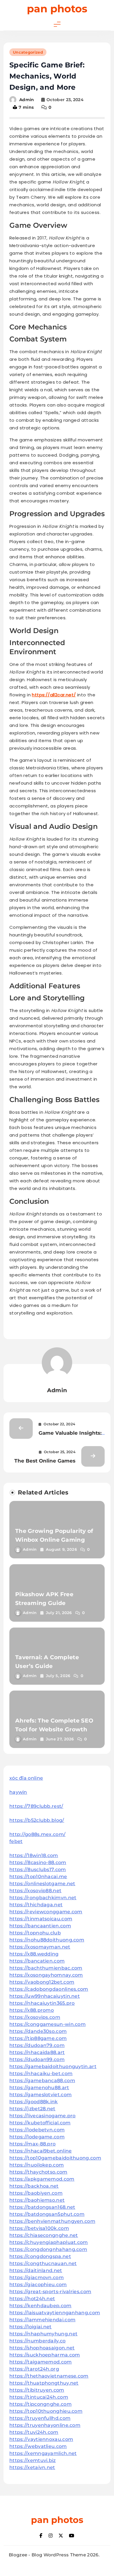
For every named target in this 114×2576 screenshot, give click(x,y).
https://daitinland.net (36, 2270)
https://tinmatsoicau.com (41, 1919)
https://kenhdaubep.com (40, 2306)
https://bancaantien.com (40, 1926)
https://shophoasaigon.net (42, 2348)
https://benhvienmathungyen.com (52, 2221)
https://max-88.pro (32, 2144)
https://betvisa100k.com (39, 2228)
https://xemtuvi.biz (33, 2460)
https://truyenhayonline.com (45, 2425)
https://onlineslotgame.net (42, 1884)
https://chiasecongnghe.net (44, 2235)
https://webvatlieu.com (38, 2446)
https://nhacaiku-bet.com (41, 2073)
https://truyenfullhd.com (40, 2418)
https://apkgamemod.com (42, 2179)
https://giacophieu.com (38, 2285)
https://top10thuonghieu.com (46, 2411)
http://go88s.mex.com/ (37, 1834)
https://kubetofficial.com (40, 2123)
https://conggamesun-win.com (47, 2024)
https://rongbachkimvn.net (43, 1898)
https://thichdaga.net (36, 1905)
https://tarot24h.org (34, 2369)
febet (16, 1841)
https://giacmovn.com (37, 2277)
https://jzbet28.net (32, 2109)
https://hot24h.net (32, 2299)
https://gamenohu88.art (39, 2088)
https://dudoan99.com (37, 2059)
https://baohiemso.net (37, 2200)
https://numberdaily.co (38, 2341)
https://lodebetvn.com (37, 2130)
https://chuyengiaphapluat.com (49, 2242)
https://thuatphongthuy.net (44, 2383)
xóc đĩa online (26, 1778)
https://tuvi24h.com (34, 2432)
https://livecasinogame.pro (43, 2116)
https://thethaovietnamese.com (49, 2376)
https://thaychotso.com (38, 2172)
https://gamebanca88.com (42, 2081)
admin (27, 100)
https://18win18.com (34, 1855)
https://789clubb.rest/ (36, 1806)
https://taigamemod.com (41, 2362)
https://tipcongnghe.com (40, 2404)
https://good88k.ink (34, 2102)
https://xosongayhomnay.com (46, 1975)
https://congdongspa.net (40, 2256)
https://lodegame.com (37, 2137)
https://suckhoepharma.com (45, 2355)
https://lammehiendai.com (42, 2320)
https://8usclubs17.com (38, 1869)
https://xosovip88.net (35, 1891)
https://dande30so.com (38, 2031)
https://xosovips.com (35, 2017)
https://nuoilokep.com (37, 2165)
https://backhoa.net (34, 2186)
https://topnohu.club (35, 1933)
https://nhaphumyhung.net (43, 2334)
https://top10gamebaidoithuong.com (55, 2158)
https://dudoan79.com (37, 2045)
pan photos (57, 9)
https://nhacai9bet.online (41, 2151)
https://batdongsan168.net (42, 2207)
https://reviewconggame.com (46, 1912)
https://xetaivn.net (32, 2467)
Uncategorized (28, 52)
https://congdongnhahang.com (48, 2249)
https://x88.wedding (34, 1954)
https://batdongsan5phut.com (47, 2214)
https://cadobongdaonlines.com (49, 1989)
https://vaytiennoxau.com (41, 2439)
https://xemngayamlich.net (43, 2453)
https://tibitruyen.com (37, 2390)
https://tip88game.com (38, 2038)
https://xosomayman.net (40, 1947)
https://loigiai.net (31, 2327)
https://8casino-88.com (38, 1862)
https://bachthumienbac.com (46, 1968)
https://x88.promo (32, 2010)
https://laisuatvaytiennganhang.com (55, 2313)
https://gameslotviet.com (40, 2095)
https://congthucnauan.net (43, 2263)
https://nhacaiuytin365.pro (42, 2003)
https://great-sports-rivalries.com (50, 2292)
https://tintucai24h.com (39, 2397)
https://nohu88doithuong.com (47, 1940)
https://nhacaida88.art (37, 2052)
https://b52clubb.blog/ (37, 1820)
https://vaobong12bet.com (42, 1982)
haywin (18, 1792)
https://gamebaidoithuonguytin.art (53, 2066)
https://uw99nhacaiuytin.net (45, 1996)
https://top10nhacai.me (38, 1877)
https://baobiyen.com (36, 2193)
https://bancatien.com (37, 1961)
